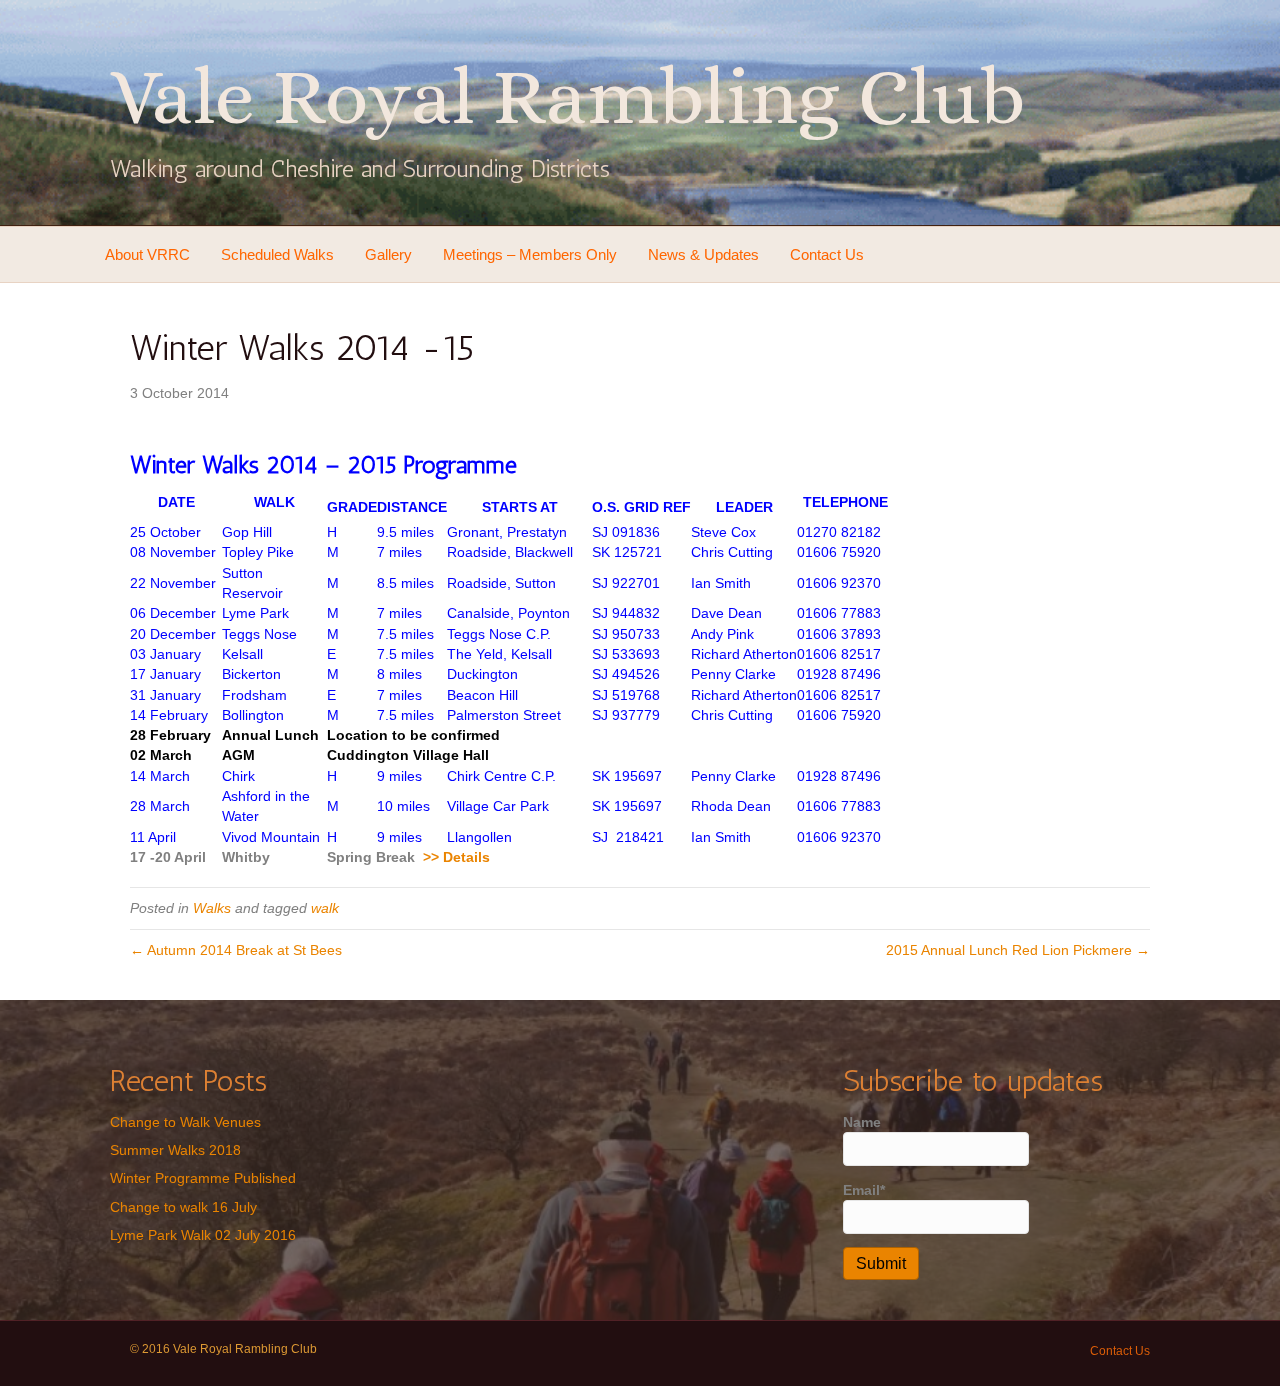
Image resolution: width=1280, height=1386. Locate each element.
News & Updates (703, 254)
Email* (864, 1190)
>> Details (456, 857)
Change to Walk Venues (185, 1122)
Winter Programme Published (203, 1178)
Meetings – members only (530, 254)
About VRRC (147, 254)
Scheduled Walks (277, 254)
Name (862, 1122)
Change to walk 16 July (183, 1207)
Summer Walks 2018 (175, 1150)
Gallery (388, 254)
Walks (212, 908)
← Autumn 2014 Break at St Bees (236, 950)
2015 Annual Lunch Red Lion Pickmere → (1018, 950)
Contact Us (827, 254)
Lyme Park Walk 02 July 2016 (203, 1235)
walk (325, 908)
